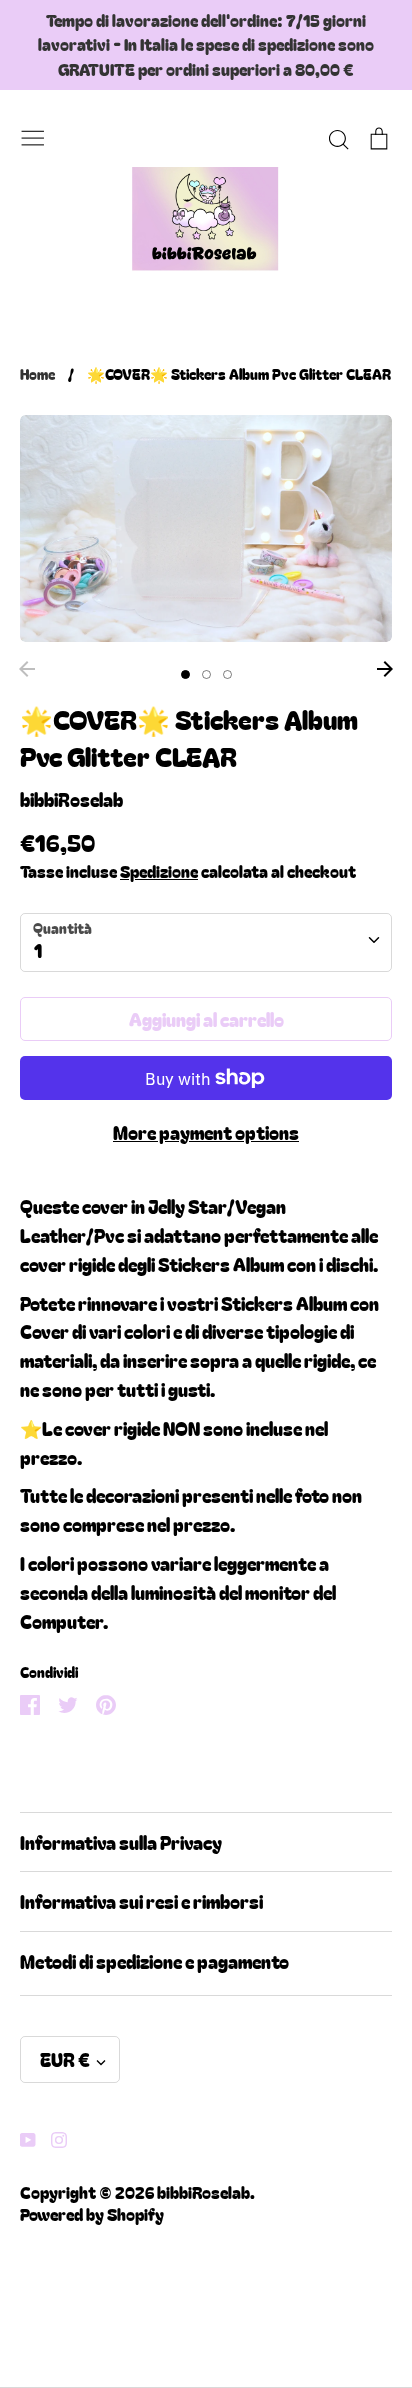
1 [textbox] (38, 950)
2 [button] (206, 674)
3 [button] (227, 674)
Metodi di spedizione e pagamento (154, 1961)
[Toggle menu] (33, 134)
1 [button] (185, 674)
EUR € (65, 2059)
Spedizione (159, 871)
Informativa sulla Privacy (121, 1842)
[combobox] (206, 942)
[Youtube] (20, 2137)
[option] (206, 528)
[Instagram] (51, 2137)
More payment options (206, 1132)
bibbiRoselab (71, 799)
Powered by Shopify (92, 2214)
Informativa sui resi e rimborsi (141, 1901)
